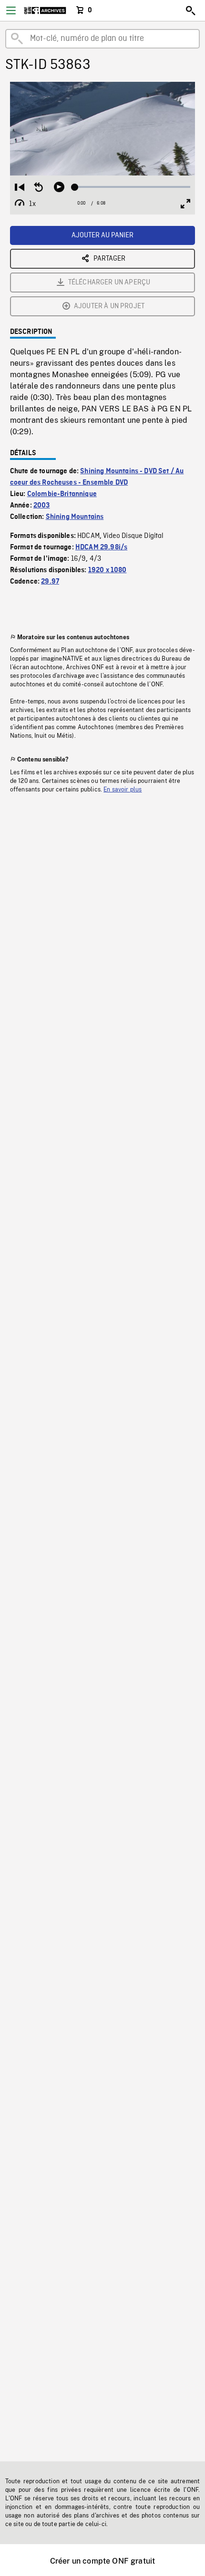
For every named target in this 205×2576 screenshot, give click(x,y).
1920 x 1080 (108, 570)
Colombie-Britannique (62, 494)
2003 (42, 506)
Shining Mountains (75, 517)
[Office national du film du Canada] (45, 10)
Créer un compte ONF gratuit (102, 2561)
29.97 (50, 582)
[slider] (133, 187)
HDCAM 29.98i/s (101, 547)
